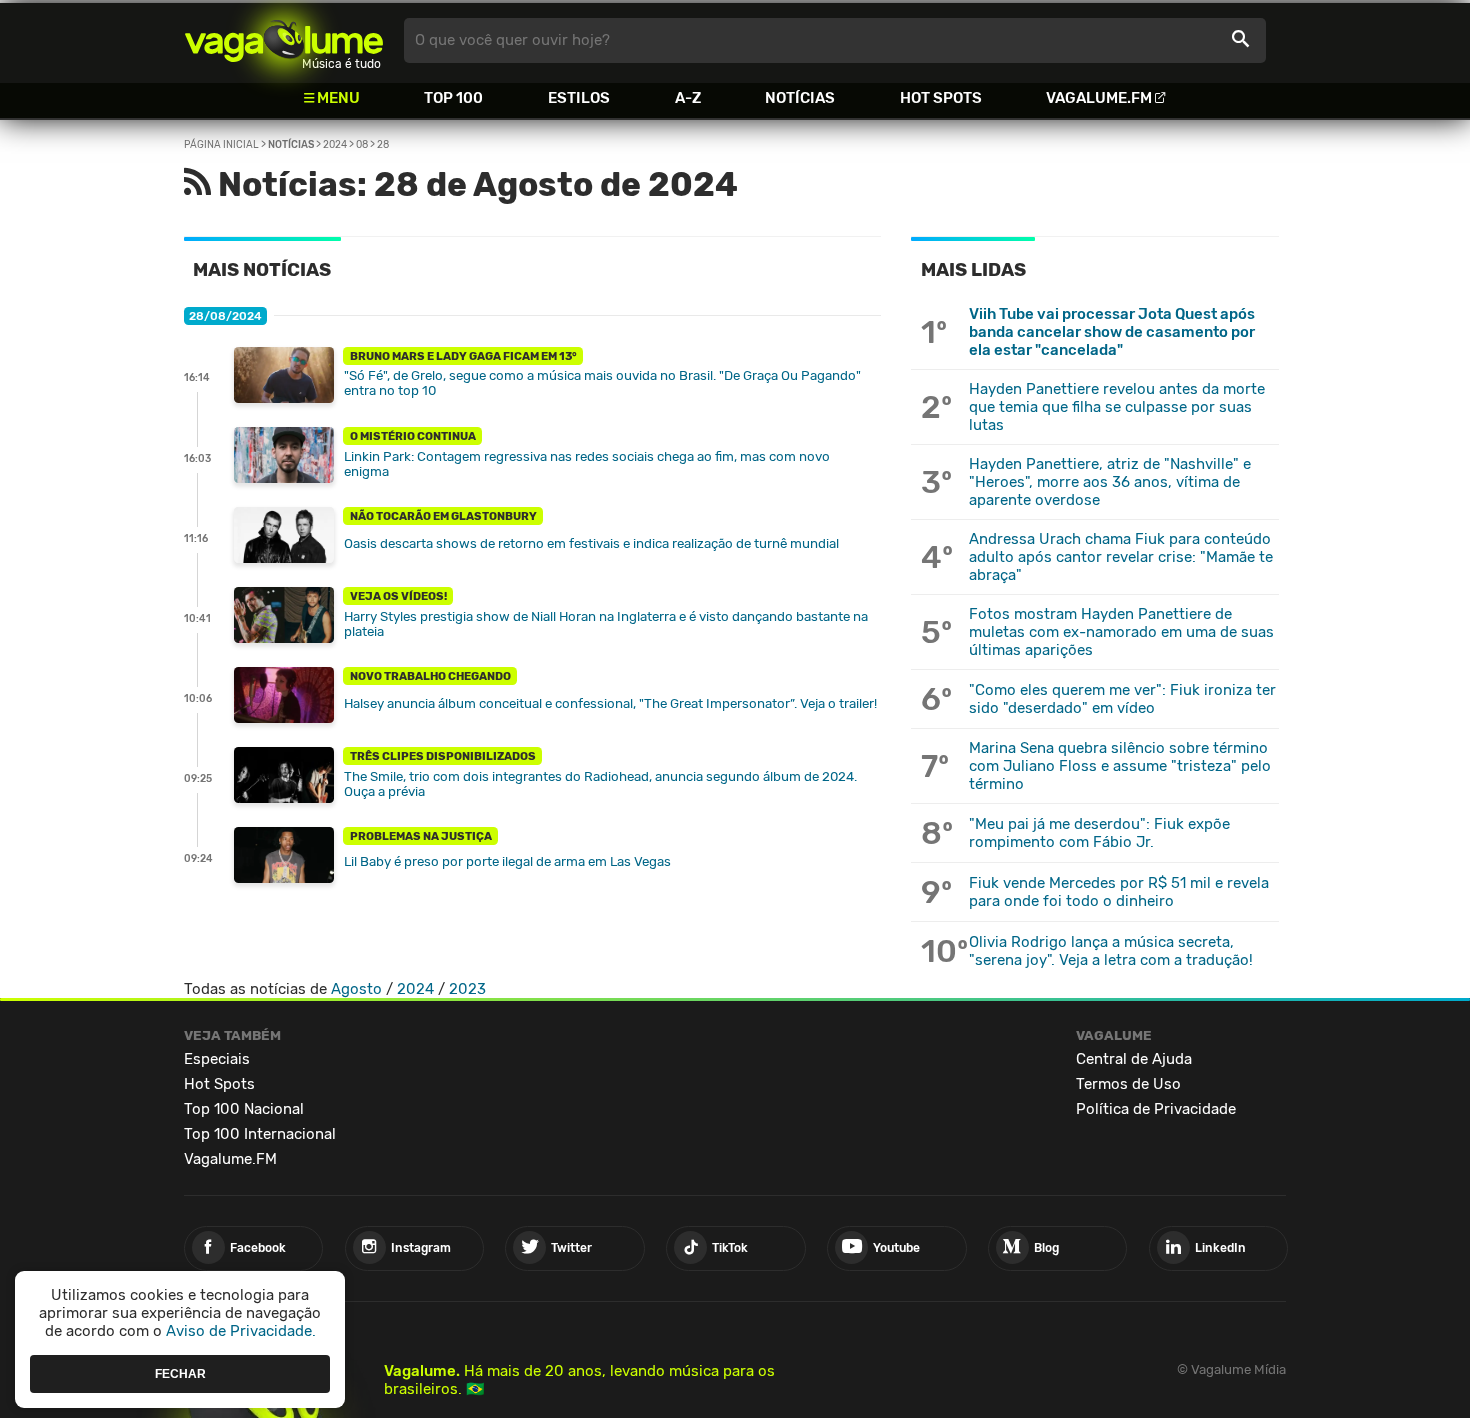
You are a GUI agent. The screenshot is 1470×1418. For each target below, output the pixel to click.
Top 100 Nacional (244, 1109)
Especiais (217, 1059)
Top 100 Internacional (260, 1134)
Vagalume (284, 40)
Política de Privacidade (1156, 1109)
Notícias (800, 98)
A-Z (688, 98)
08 (362, 145)
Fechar (180, 1373)
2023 (467, 989)
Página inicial (221, 145)
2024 (335, 145)
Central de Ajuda (1134, 1059)
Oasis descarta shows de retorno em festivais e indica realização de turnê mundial (591, 543)
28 (383, 145)
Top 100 (453, 98)
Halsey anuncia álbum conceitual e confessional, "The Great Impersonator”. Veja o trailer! (610, 703)
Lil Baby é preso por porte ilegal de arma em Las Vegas (507, 861)
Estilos (579, 98)
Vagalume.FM (1099, 98)
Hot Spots (941, 98)
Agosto (356, 989)
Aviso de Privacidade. (241, 1331)
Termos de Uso (1128, 1084)
